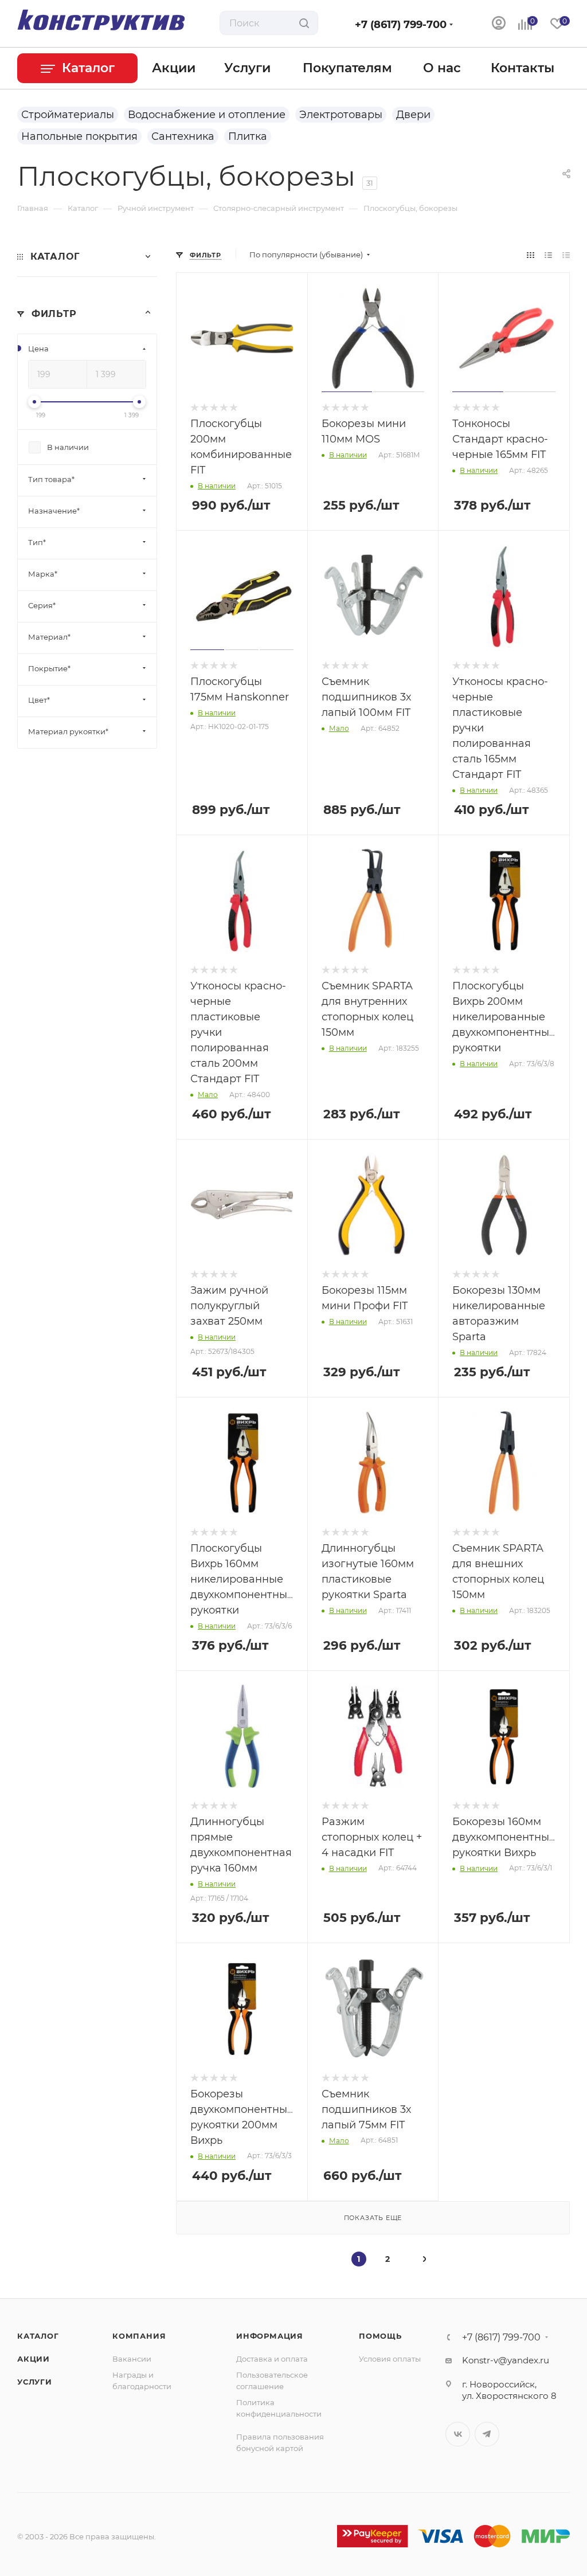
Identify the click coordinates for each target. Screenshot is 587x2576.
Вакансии (132, 2359)
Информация (270, 2336)
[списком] (548, 255)
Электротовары (341, 115)
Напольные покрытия (79, 136)
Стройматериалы (68, 115)
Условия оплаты (390, 2359)
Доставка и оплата (272, 2359)
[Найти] (304, 23)
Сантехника (183, 136)
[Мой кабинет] (499, 24)
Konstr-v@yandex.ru (506, 2360)
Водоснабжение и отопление (207, 115)
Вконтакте (458, 2434)
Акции (34, 2359)
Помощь (380, 2336)
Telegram (487, 2434)
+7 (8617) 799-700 (401, 25)
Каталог (38, 2336)
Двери (413, 115)
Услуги (35, 2382)
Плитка (248, 136)
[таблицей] (566, 255)
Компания (139, 2336)
